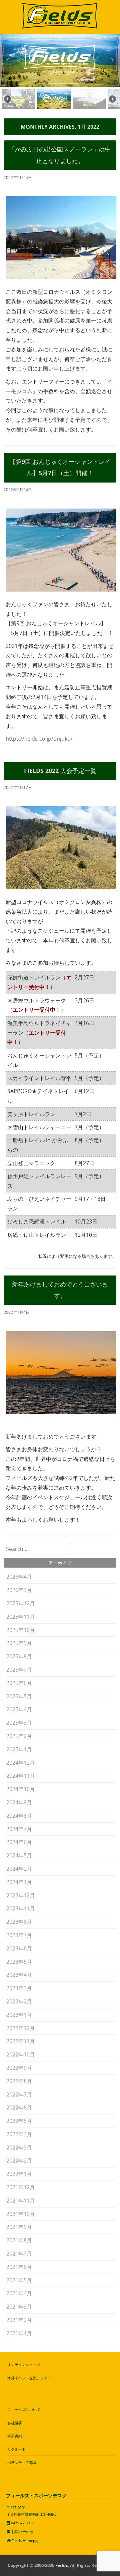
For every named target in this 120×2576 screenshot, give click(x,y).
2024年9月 (19, 1802)
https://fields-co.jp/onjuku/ (39, 739)
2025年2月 (19, 1736)
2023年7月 (19, 1935)
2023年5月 (19, 1962)
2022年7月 (19, 2094)
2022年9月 (19, 2068)
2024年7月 (19, 1829)
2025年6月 (19, 1683)
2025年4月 (19, 1709)
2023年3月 (19, 1988)
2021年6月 (19, 2267)
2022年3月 (19, 2148)
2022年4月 (19, 2134)
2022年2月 (19, 2161)
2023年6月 (19, 1948)
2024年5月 (19, 1855)
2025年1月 (19, 1749)
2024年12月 (21, 1763)
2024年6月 (19, 1842)
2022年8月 (19, 2081)
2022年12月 (21, 2028)
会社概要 (15, 2423)
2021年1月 (19, 2333)
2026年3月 (19, 1590)
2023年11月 (21, 1908)
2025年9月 (19, 1643)
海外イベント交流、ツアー (29, 2378)
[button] (8, 60)
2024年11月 (21, 1776)
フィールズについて (24, 2409)
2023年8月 (19, 1922)
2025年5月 (19, 1696)
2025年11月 (21, 1617)
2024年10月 (21, 1789)
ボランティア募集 (22, 2462)
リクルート (16, 2449)
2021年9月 (19, 2227)
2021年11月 (21, 2201)
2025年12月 (21, 1603)
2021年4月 (19, 2293)
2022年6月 (19, 2107)
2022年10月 (21, 2054)
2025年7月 (19, 1670)
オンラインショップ (24, 2364)
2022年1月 (19, 2174)
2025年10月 (21, 1630)
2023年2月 (19, 2001)
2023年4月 (19, 1975)
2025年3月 (19, 1723)
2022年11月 (21, 2041)
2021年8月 (19, 2240)
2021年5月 (19, 2280)
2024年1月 (19, 1882)
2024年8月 (19, 1816)
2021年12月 (21, 2187)
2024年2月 (19, 1869)
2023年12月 (21, 1895)
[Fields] (60, 29)
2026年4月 (19, 1577)
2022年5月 (19, 2121)
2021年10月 (21, 2214)
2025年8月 (19, 1656)
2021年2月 (19, 2320)
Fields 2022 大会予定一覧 (60, 771)
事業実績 (15, 2436)
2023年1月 (19, 2015)
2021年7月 (19, 2254)
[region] (60, 73)
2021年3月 (19, 2307)
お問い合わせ (22, 2531)
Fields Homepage (26, 2540)
